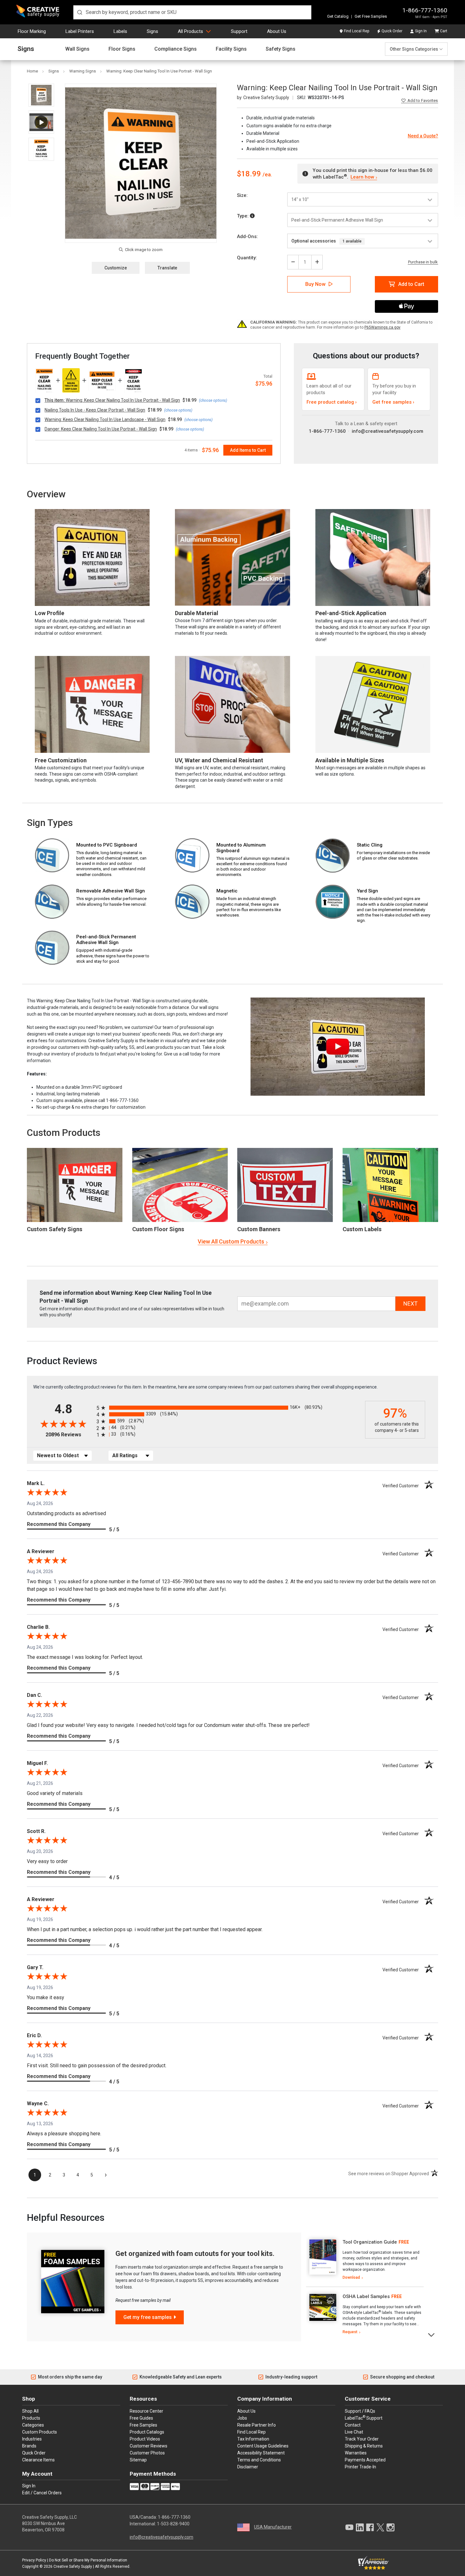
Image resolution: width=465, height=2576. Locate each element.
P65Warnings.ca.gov (382, 327)
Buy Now (315, 284)
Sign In (421, 31)
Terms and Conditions (259, 2460)
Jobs (242, 2418)
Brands (29, 2446)
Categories (33, 2425)
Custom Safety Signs (55, 1229)
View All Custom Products (231, 1241)
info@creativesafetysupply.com (387, 431)
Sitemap (138, 2460)
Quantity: (247, 258)
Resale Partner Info (257, 2425)
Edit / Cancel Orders (42, 2493)
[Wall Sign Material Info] (252, 216)
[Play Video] (41, 122)
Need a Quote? (423, 136)
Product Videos (145, 2439)
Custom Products (64, 1133)
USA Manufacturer (273, 2527)
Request (350, 2332)
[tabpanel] (365, 2260)
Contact (353, 2425)
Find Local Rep (356, 31)
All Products (190, 31)
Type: (243, 216)
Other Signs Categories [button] (414, 49)
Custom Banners (259, 1229)
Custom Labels (362, 1229)
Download (351, 2277)
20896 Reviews (69, 1435)
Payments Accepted (365, 2460)
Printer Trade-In (360, 2467)
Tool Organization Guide (370, 2242)
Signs (152, 31)
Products (31, 2418)
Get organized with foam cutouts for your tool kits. (195, 2254)
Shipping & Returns (364, 2446)
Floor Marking (32, 31)
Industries (32, 2439)
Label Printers (80, 31)
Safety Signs (281, 49)
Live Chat (354, 2432)
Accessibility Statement (261, 2453)
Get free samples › (393, 402)
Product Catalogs (147, 2432)
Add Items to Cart (248, 450)
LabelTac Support (364, 2418)
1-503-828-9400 (173, 2524)
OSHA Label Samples (366, 2296)
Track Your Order (362, 2439)
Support (239, 31)
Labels (120, 31)
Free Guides (141, 2418)
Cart (444, 31)
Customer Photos (147, 2453)
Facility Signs (231, 49)
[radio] (229, 1408)
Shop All (30, 2411)
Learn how (362, 177)
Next (432, 2334)
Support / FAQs (360, 2411)
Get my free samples (148, 2317)
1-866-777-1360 (425, 10)
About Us (277, 31)
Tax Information (253, 2439)
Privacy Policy (34, 2560)
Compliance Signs (176, 49)
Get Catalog (338, 16)
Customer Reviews (149, 2446)
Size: (242, 195)
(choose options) (213, 400)
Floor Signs (122, 49)
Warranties (356, 2453)
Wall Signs (77, 49)
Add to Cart (411, 284)
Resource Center (146, 2411)
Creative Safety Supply (73, 2567)
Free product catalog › (332, 402)
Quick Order (392, 31)
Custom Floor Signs (158, 1229)
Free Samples (143, 2425)
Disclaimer (248, 2467)
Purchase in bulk (423, 262)
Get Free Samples (371, 16)
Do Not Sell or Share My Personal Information (88, 2560)
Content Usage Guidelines (263, 2446)
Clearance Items (38, 2460)
